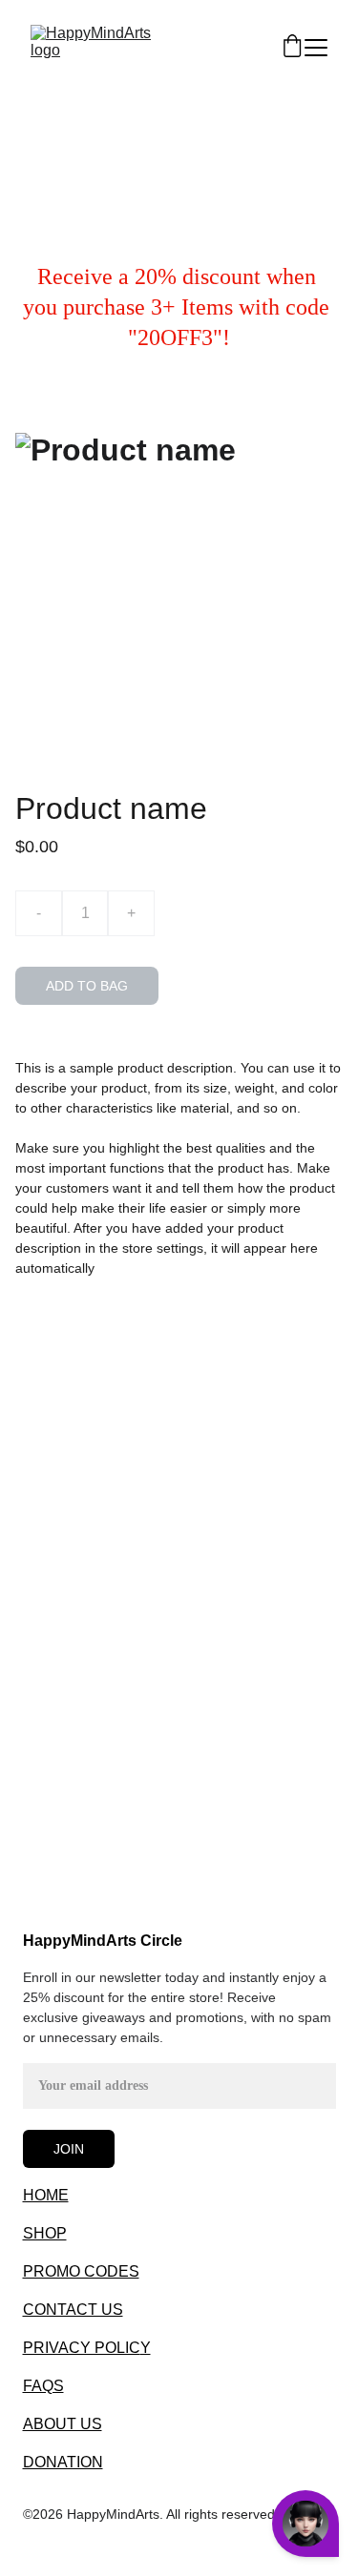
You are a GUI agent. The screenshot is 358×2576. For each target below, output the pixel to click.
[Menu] (316, 48)
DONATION (63, 2462)
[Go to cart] (292, 47)
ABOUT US (63, 2424)
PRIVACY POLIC (82, 2348)
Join (69, 2149)
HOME (46, 2195)
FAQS (43, 2386)
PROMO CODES (81, 2271)
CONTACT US (73, 2310)
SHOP (45, 2233)
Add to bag (87, 986)
